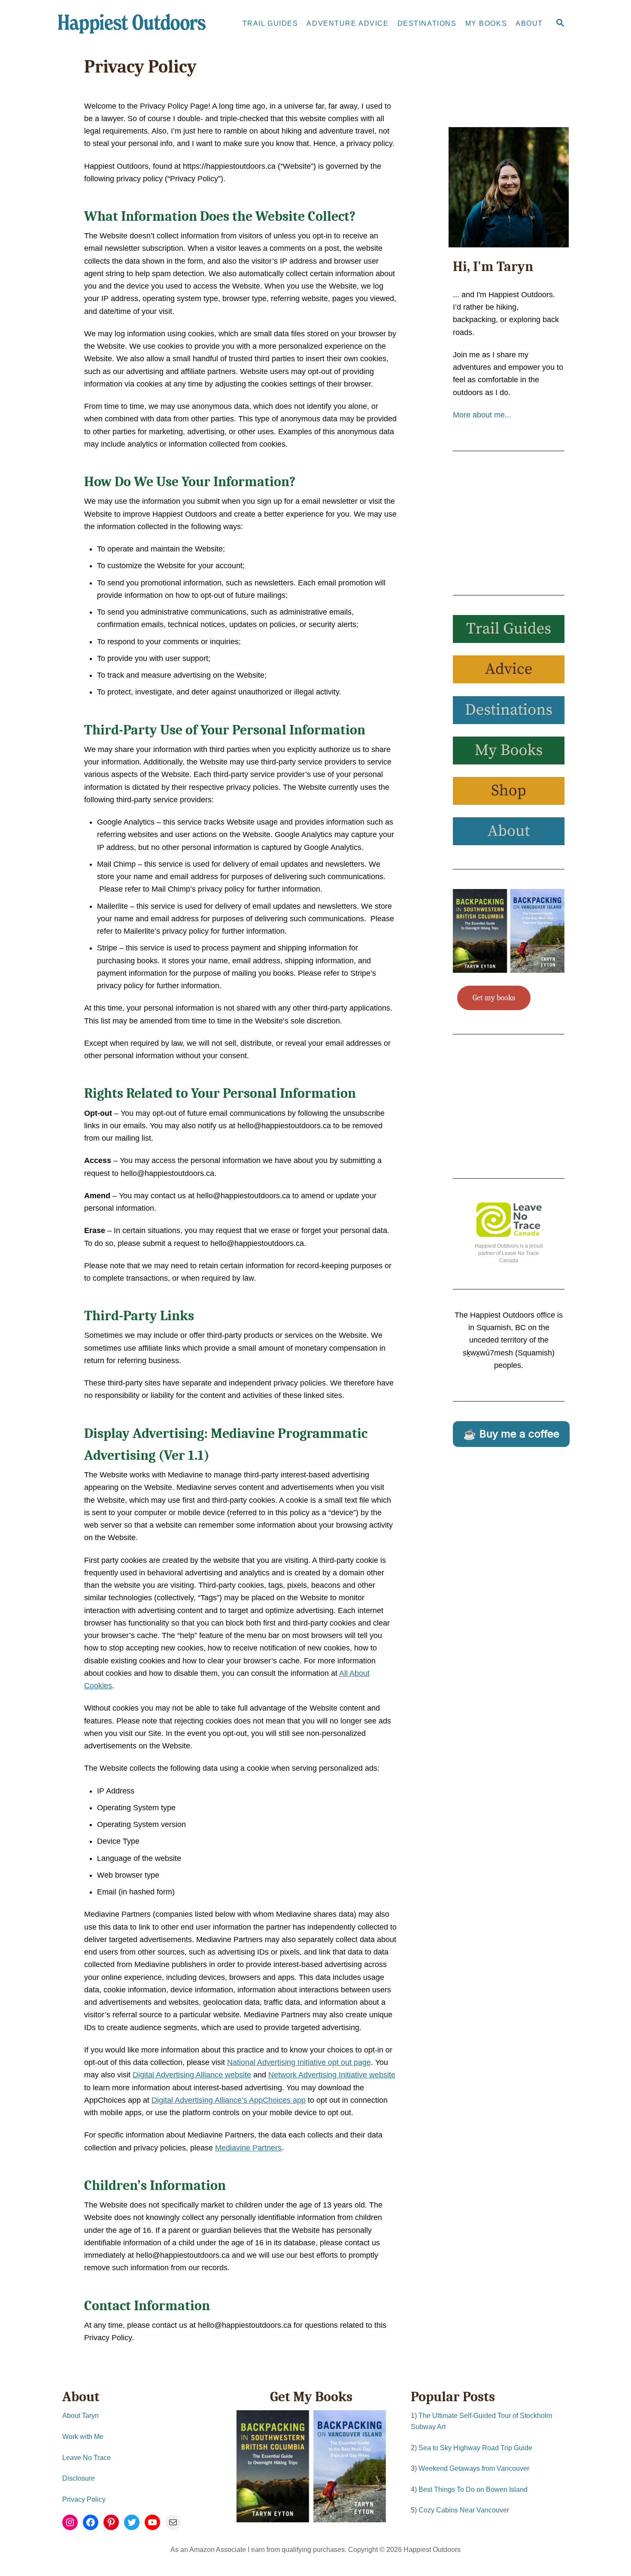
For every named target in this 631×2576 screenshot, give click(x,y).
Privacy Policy (84, 2499)
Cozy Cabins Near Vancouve (463, 2510)
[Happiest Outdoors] (135, 24)
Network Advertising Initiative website (332, 2075)
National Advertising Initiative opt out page (299, 2062)
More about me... (482, 415)
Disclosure (79, 2478)
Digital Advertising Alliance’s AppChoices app (229, 2100)
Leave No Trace (86, 2458)
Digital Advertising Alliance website (192, 2075)
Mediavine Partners (248, 2148)
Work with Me (83, 2437)
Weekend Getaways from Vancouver (474, 2468)
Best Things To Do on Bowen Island (473, 2489)
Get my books (494, 998)
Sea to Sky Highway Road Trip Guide (475, 2448)
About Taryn (80, 2416)
